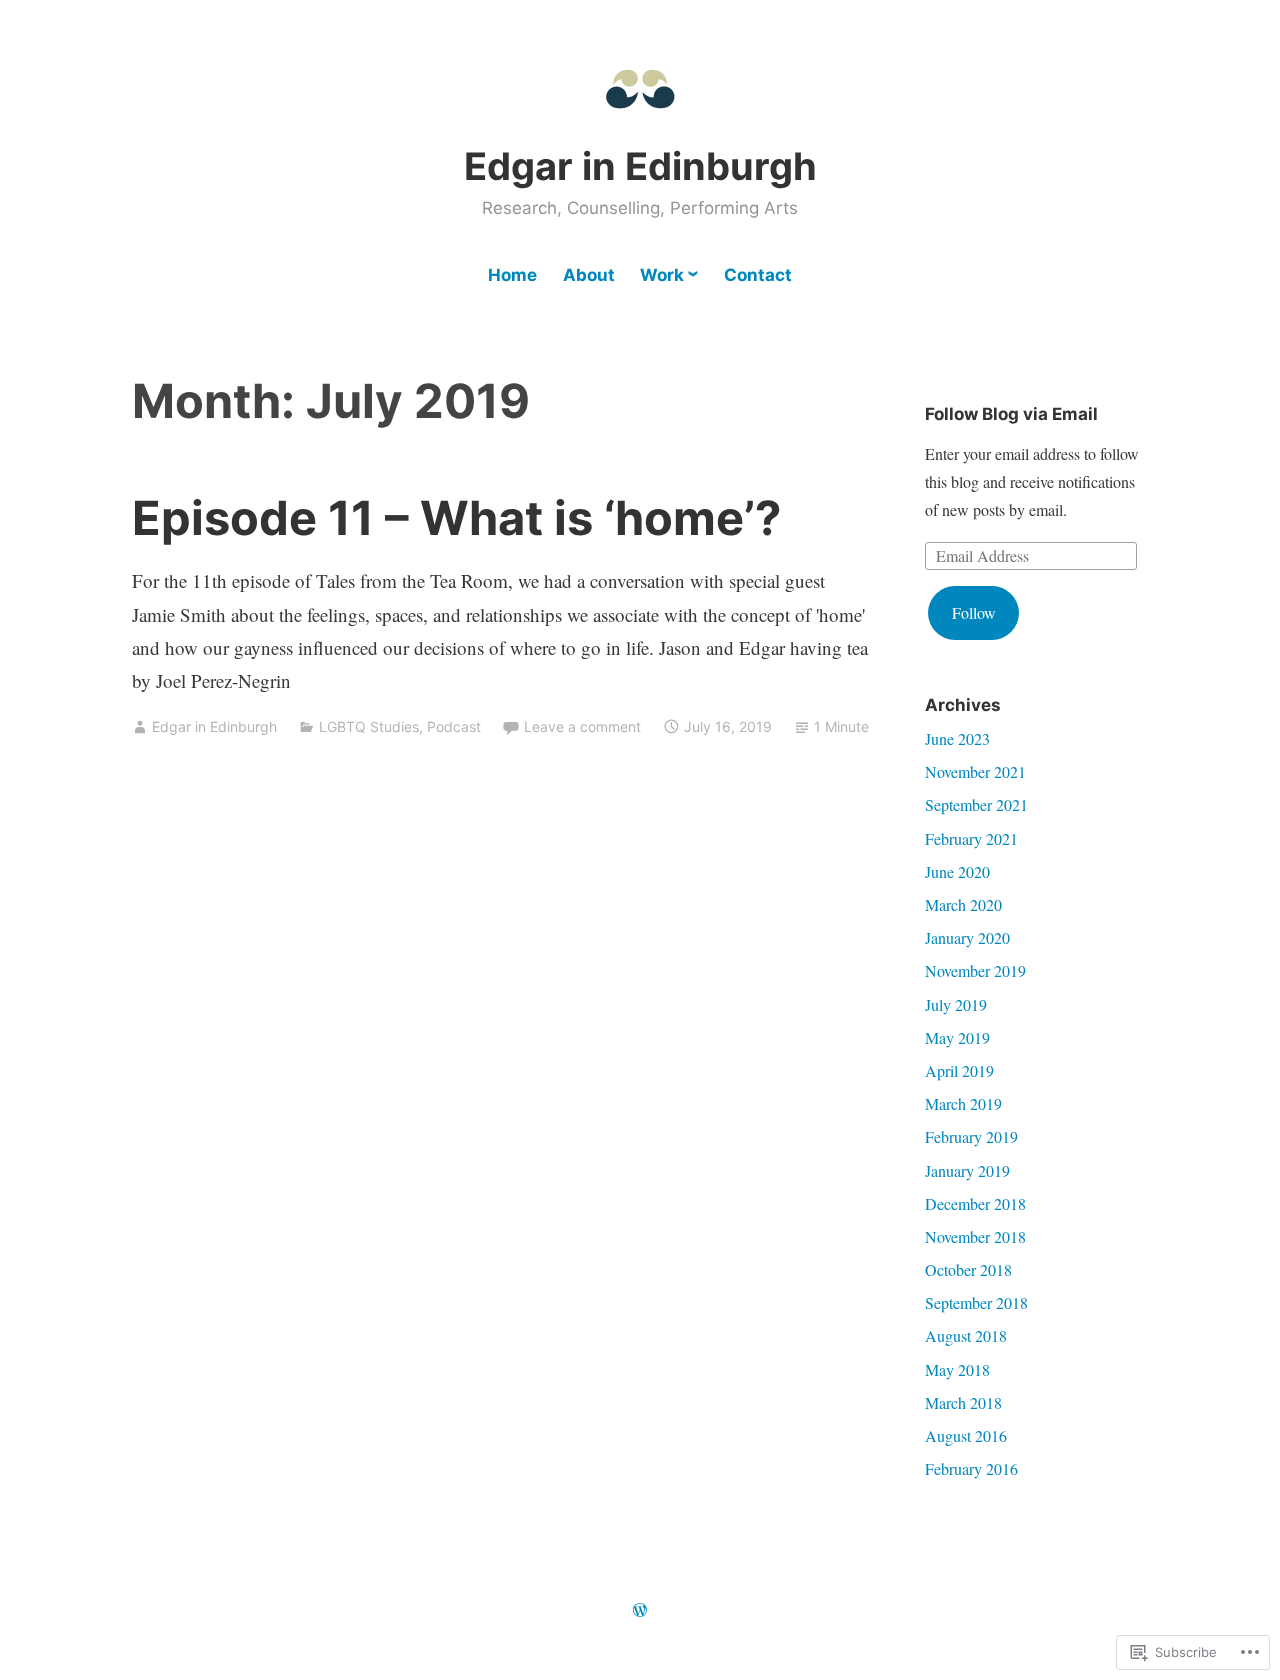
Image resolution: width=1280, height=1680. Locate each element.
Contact (758, 275)
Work (662, 275)
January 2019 (967, 1170)
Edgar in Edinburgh (640, 166)
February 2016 (971, 1468)
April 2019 (959, 1070)
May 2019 (957, 1037)
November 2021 (975, 771)
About (589, 275)
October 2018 (968, 1269)
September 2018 (976, 1302)
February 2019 (971, 1136)
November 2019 (975, 970)
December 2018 (975, 1203)
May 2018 (957, 1369)
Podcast (454, 726)
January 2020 (967, 937)
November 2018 (975, 1236)
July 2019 (956, 1004)
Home (512, 275)
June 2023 (957, 738)
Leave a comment (582, 726)
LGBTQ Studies (369, 726)
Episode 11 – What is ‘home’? (456, 517)
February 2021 (971, 838)
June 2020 (957, 871)
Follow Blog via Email (1011, 414)
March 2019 (963, 1103)
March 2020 (963, 904)
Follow (974, 612)
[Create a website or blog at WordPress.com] (640, 1610)
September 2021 (976, 804)
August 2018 (966, 1335)
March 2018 (963, 1402)
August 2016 (966, 1435)
